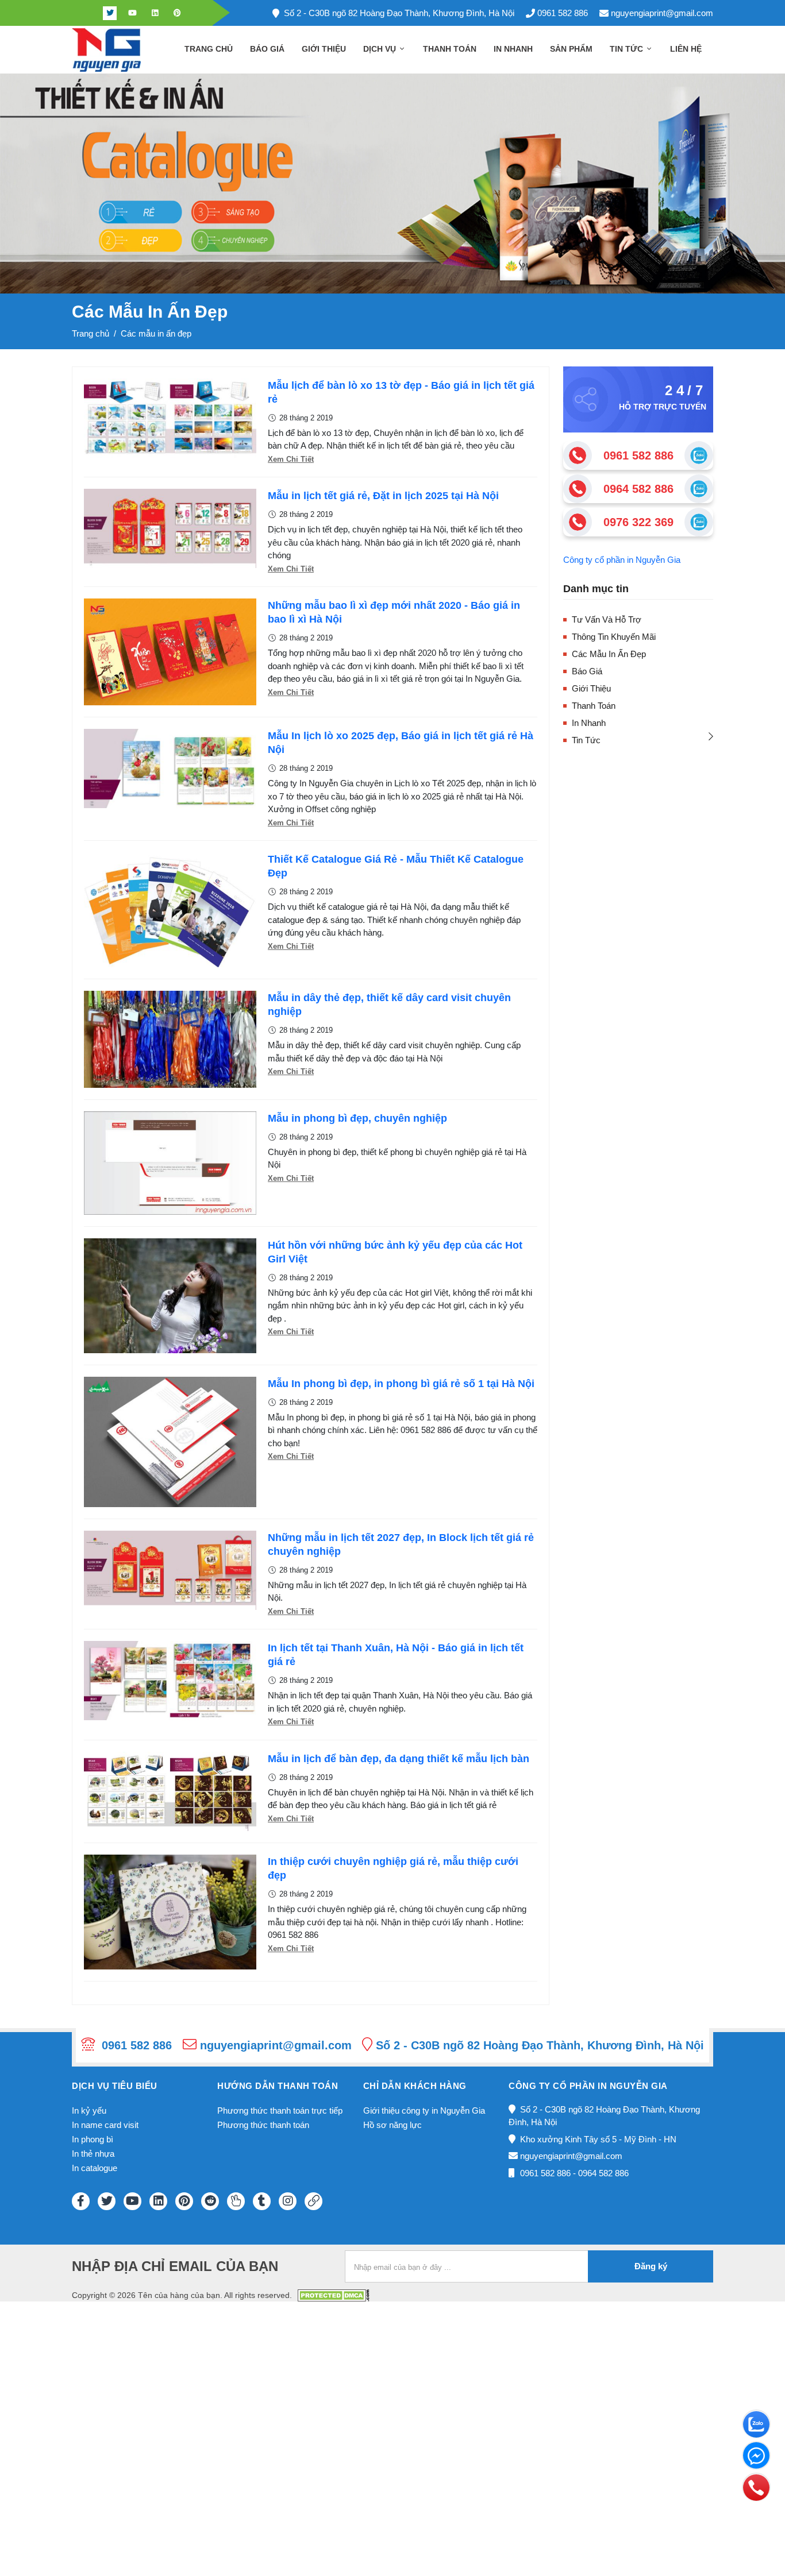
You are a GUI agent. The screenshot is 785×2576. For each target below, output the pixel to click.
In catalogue (95, 2168)
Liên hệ (686, 49)
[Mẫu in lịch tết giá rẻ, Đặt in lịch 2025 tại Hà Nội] (170, 532)
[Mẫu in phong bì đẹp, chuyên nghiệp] (170, 1163)
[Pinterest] (177, 13)
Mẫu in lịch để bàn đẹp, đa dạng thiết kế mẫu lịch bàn (399, 1759)
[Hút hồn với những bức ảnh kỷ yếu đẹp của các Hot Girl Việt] (170, 1296)
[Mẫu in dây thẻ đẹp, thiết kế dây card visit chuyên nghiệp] (170, 1039)
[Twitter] (110, 13)
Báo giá (267, 49)
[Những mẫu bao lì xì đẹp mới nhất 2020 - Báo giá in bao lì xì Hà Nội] (170, 652)
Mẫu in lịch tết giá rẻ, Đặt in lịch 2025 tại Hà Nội (383, 496)
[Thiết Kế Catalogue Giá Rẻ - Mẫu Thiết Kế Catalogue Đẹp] (170, 910)
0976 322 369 (638, 522)
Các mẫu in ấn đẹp (609, 654)
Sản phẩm (571, 49)
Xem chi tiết (291, 459)
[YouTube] (132, 2201)
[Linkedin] (155, 13)
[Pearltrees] (236, 2201)
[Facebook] (87, 13)
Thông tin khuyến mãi (614, 637)
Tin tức (628, 49)
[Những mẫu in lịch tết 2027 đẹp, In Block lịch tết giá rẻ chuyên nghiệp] (170, 1574)
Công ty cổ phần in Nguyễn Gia (622, 560)
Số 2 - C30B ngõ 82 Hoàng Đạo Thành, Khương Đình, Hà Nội (399, 13)
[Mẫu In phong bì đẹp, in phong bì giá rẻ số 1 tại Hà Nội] (170, 1442)
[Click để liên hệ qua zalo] (699, 455)
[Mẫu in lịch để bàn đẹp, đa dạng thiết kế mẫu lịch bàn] (170, 1792)
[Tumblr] (262, 2201)
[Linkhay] (313, 2201)
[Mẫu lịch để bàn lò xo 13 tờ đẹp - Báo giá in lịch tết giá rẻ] (170, 422)
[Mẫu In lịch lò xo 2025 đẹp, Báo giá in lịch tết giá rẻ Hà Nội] (170, 779)
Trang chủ (209, 49)
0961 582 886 (563, 13)
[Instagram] (288, 2201)
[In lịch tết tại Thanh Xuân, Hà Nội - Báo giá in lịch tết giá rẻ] (170, 1685)
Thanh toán (450, 49)
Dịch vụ (381, 49)
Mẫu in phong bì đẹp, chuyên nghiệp (357, 1118)
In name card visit (105, 2125)
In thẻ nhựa (93, 2154)
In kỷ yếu (89, 2110)
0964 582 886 (638, 489)
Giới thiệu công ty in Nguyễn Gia (424, 2110)
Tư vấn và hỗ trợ (607, 619)
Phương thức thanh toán (263, 2125)
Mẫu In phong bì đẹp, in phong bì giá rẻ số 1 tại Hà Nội (401, 1384)
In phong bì (93, 2139)
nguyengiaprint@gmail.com (662, 13)
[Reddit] (210, 2201)
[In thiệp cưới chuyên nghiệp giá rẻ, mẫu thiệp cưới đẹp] (170, 1912)
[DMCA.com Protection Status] (334, 2294)
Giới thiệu (324, 49)
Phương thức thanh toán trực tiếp (280, 2110)
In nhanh (513, 49)
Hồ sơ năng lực (392, 2125)
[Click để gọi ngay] (578, 455)
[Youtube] (132, 13)
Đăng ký (651, 2266)
